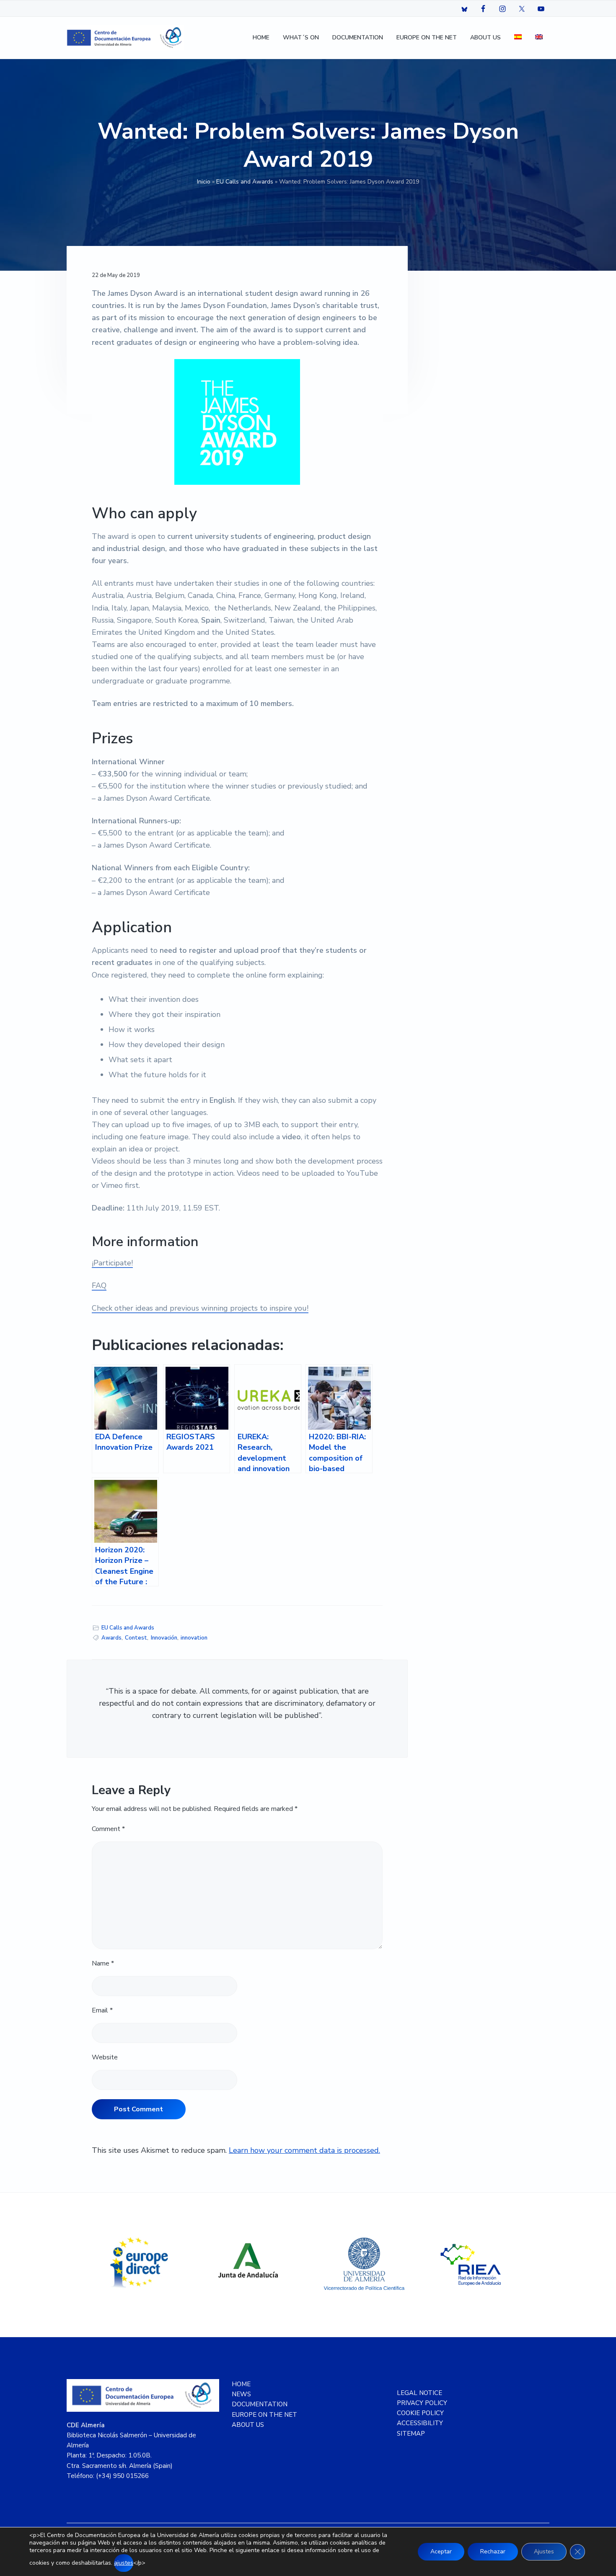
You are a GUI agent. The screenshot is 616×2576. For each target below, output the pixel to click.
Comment (108, 1829)
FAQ (99, 1285)
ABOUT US (248, 2425)
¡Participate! (112, 1263)
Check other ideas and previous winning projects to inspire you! (200, 1308)
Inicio (204, 182)
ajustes (124, 2563)
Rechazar (493, 2551)
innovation (194, 1638)
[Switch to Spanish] (518, 38)
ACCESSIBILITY (420, 2423)
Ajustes (544, 2551)
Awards (111, 1638)
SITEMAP (411, 2434)
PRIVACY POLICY (422, 2403)
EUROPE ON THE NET (264, 2415)
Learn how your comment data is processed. (304, 2150)
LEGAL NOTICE (419, 2393)
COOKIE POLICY (420, 2413)
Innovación (164, 1638)
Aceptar (441, 2551)
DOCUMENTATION (260, 2404)
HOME (241, 2384)
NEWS (241, 2394)
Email (102, 2010)
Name (103, 1963)
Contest (136, 1638)
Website (105, 2057)
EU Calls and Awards (245, 182)
